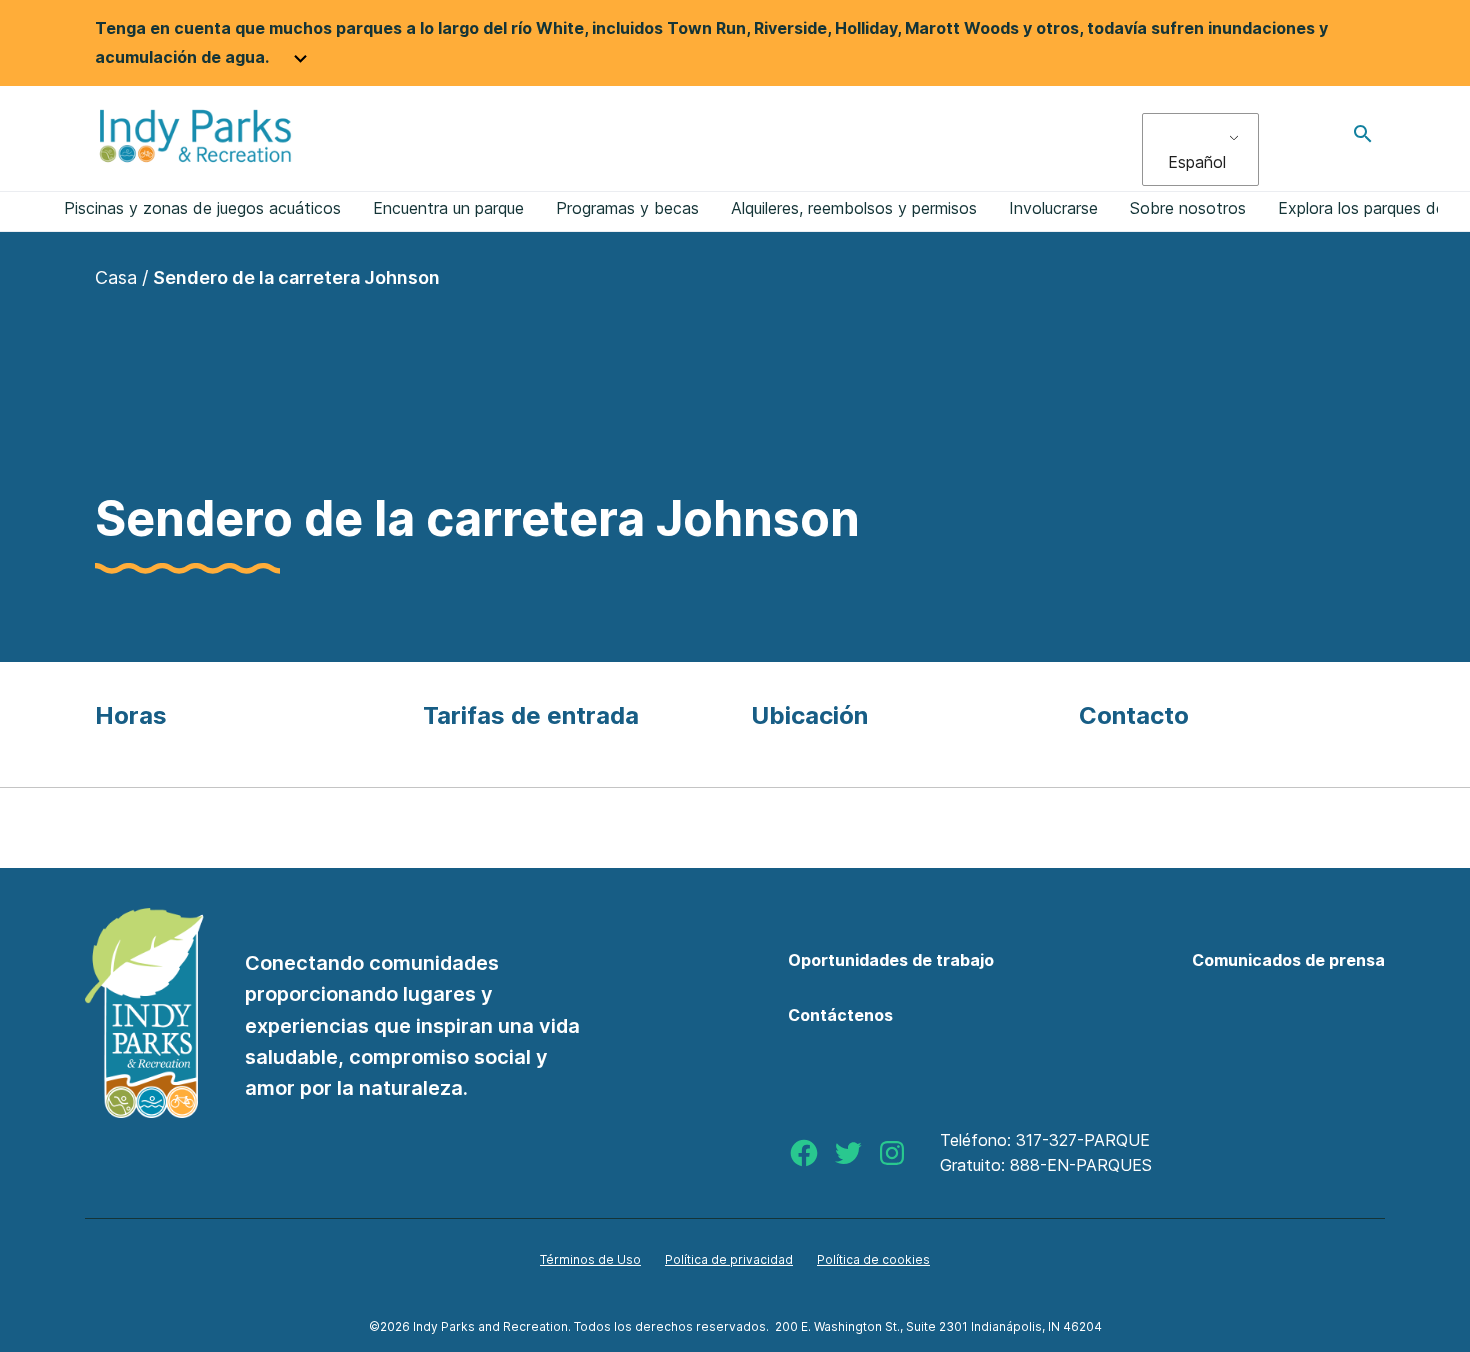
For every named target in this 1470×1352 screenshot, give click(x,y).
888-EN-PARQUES (1081, 1165)
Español (1197, 162)
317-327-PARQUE (1083, 1140)
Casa (116, 277)
